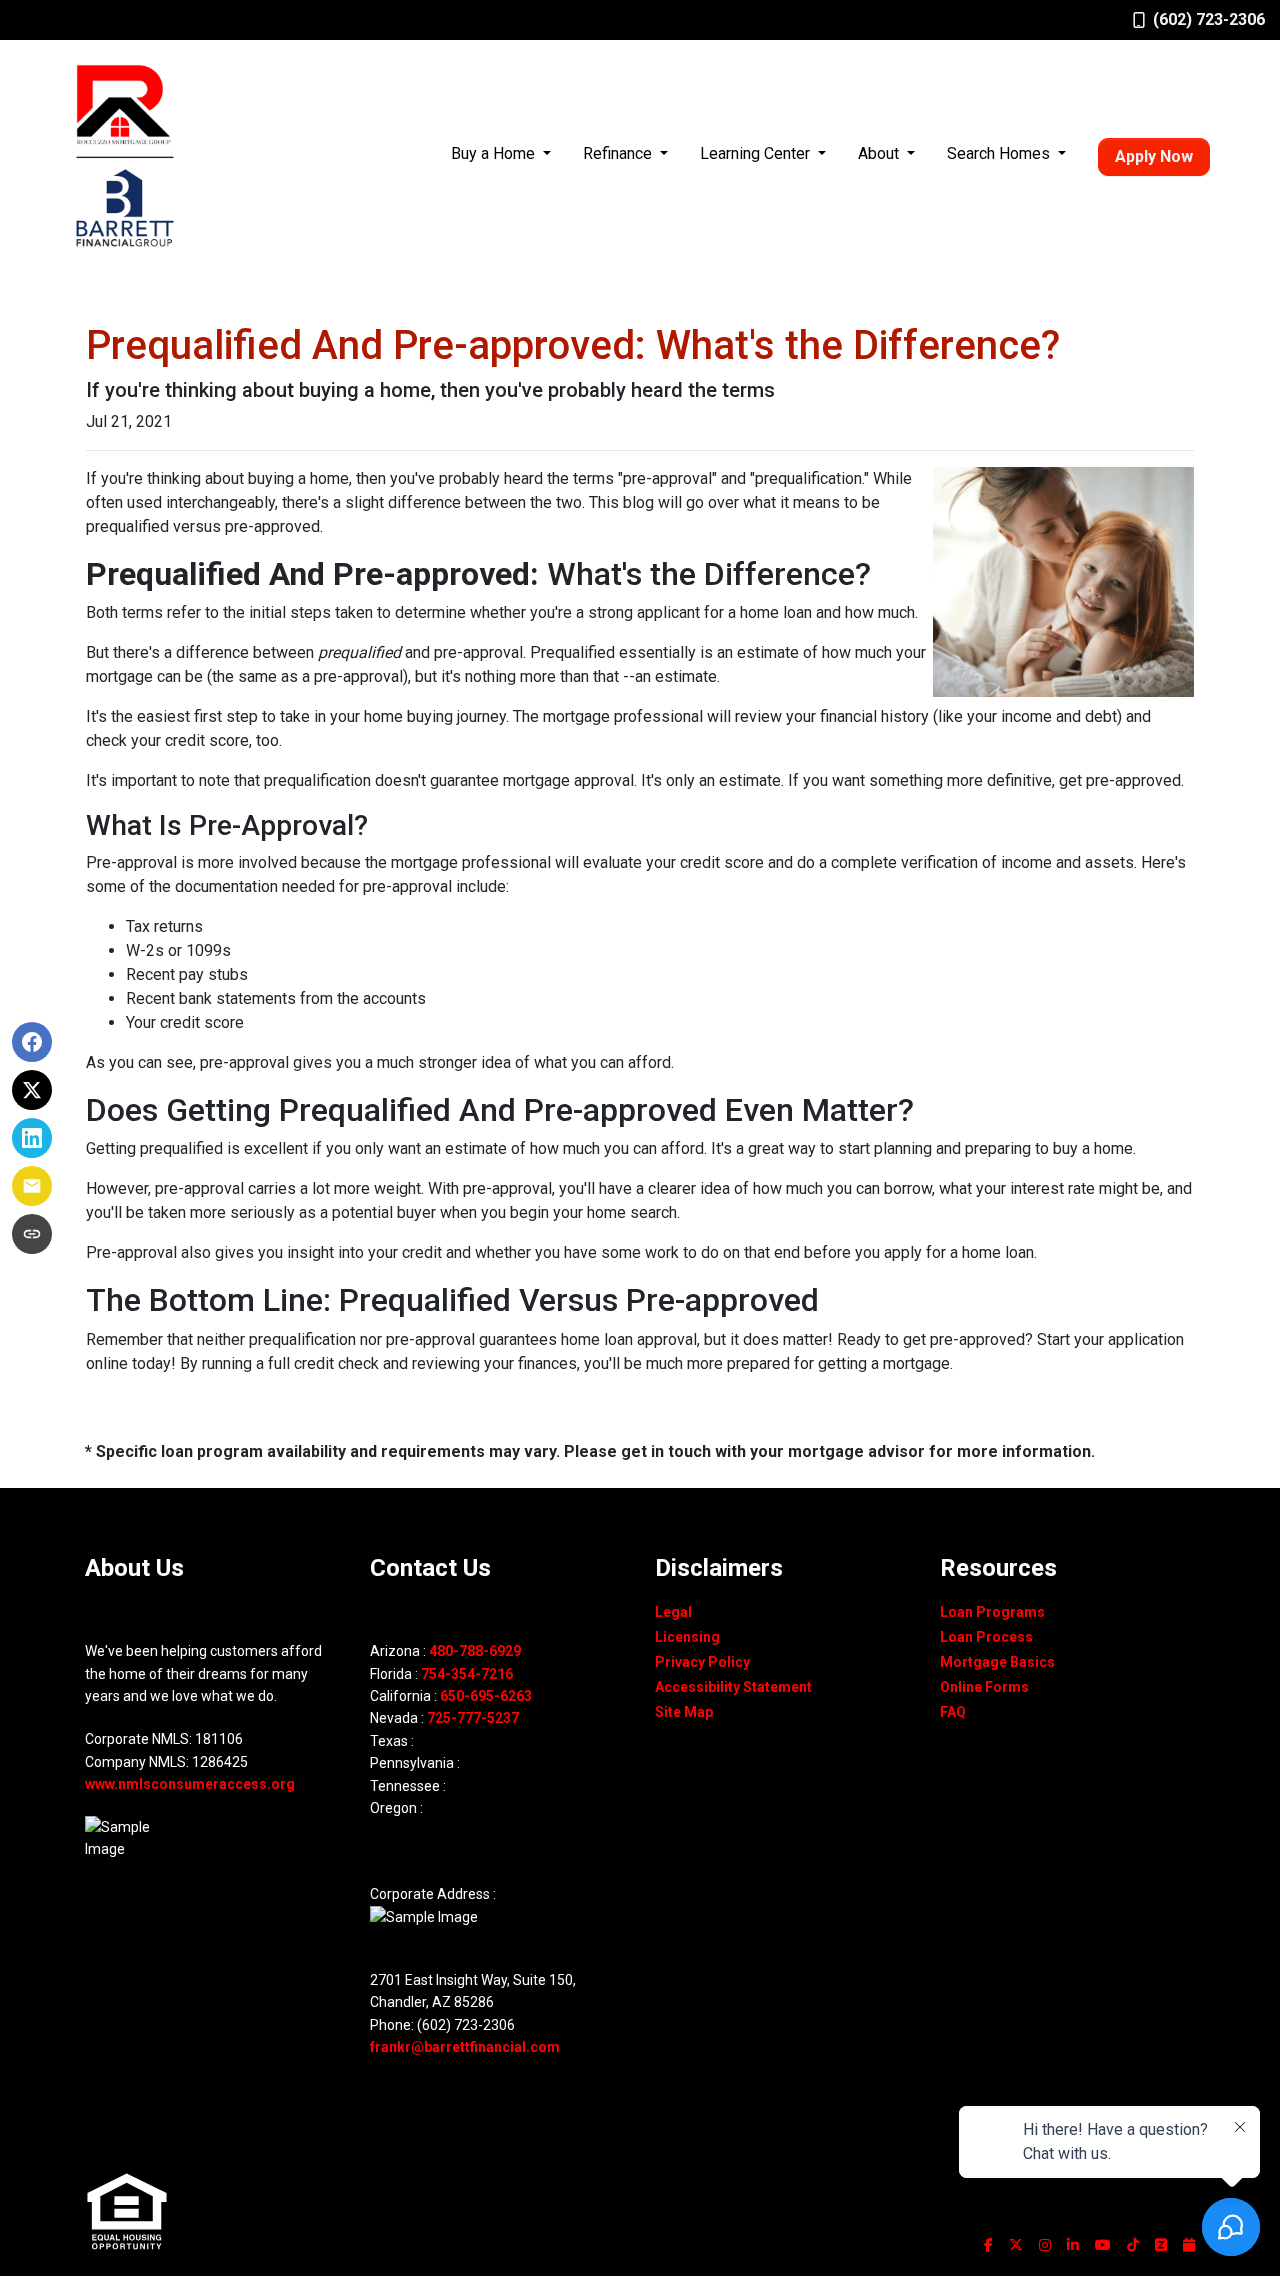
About (880, 153)
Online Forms (984, 1687)
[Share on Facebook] (32, 1042)
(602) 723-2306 (1209, 19)
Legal (673, 1612)
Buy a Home (495, 153)
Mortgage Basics (997, 1662)
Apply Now (1154, 156)
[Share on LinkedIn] (32, 1138)
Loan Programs (992, 1612)
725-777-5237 (473, 1718)
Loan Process (986, 1637)
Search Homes (1000, 153)
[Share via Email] (32, 1186)
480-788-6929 (475, 1651)
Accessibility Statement (733, 1687)
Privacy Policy (702, 1662)
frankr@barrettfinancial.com (465, 2047)
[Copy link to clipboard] (32, 1234)
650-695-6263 (486, 1696)
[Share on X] (32, 1090)
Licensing (687, 1637)
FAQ (953, 1712)
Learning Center (757, 153)
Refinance (619, 153)
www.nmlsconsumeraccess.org (190, 1784)
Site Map (684, 1712)
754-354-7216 (467, 1674)
